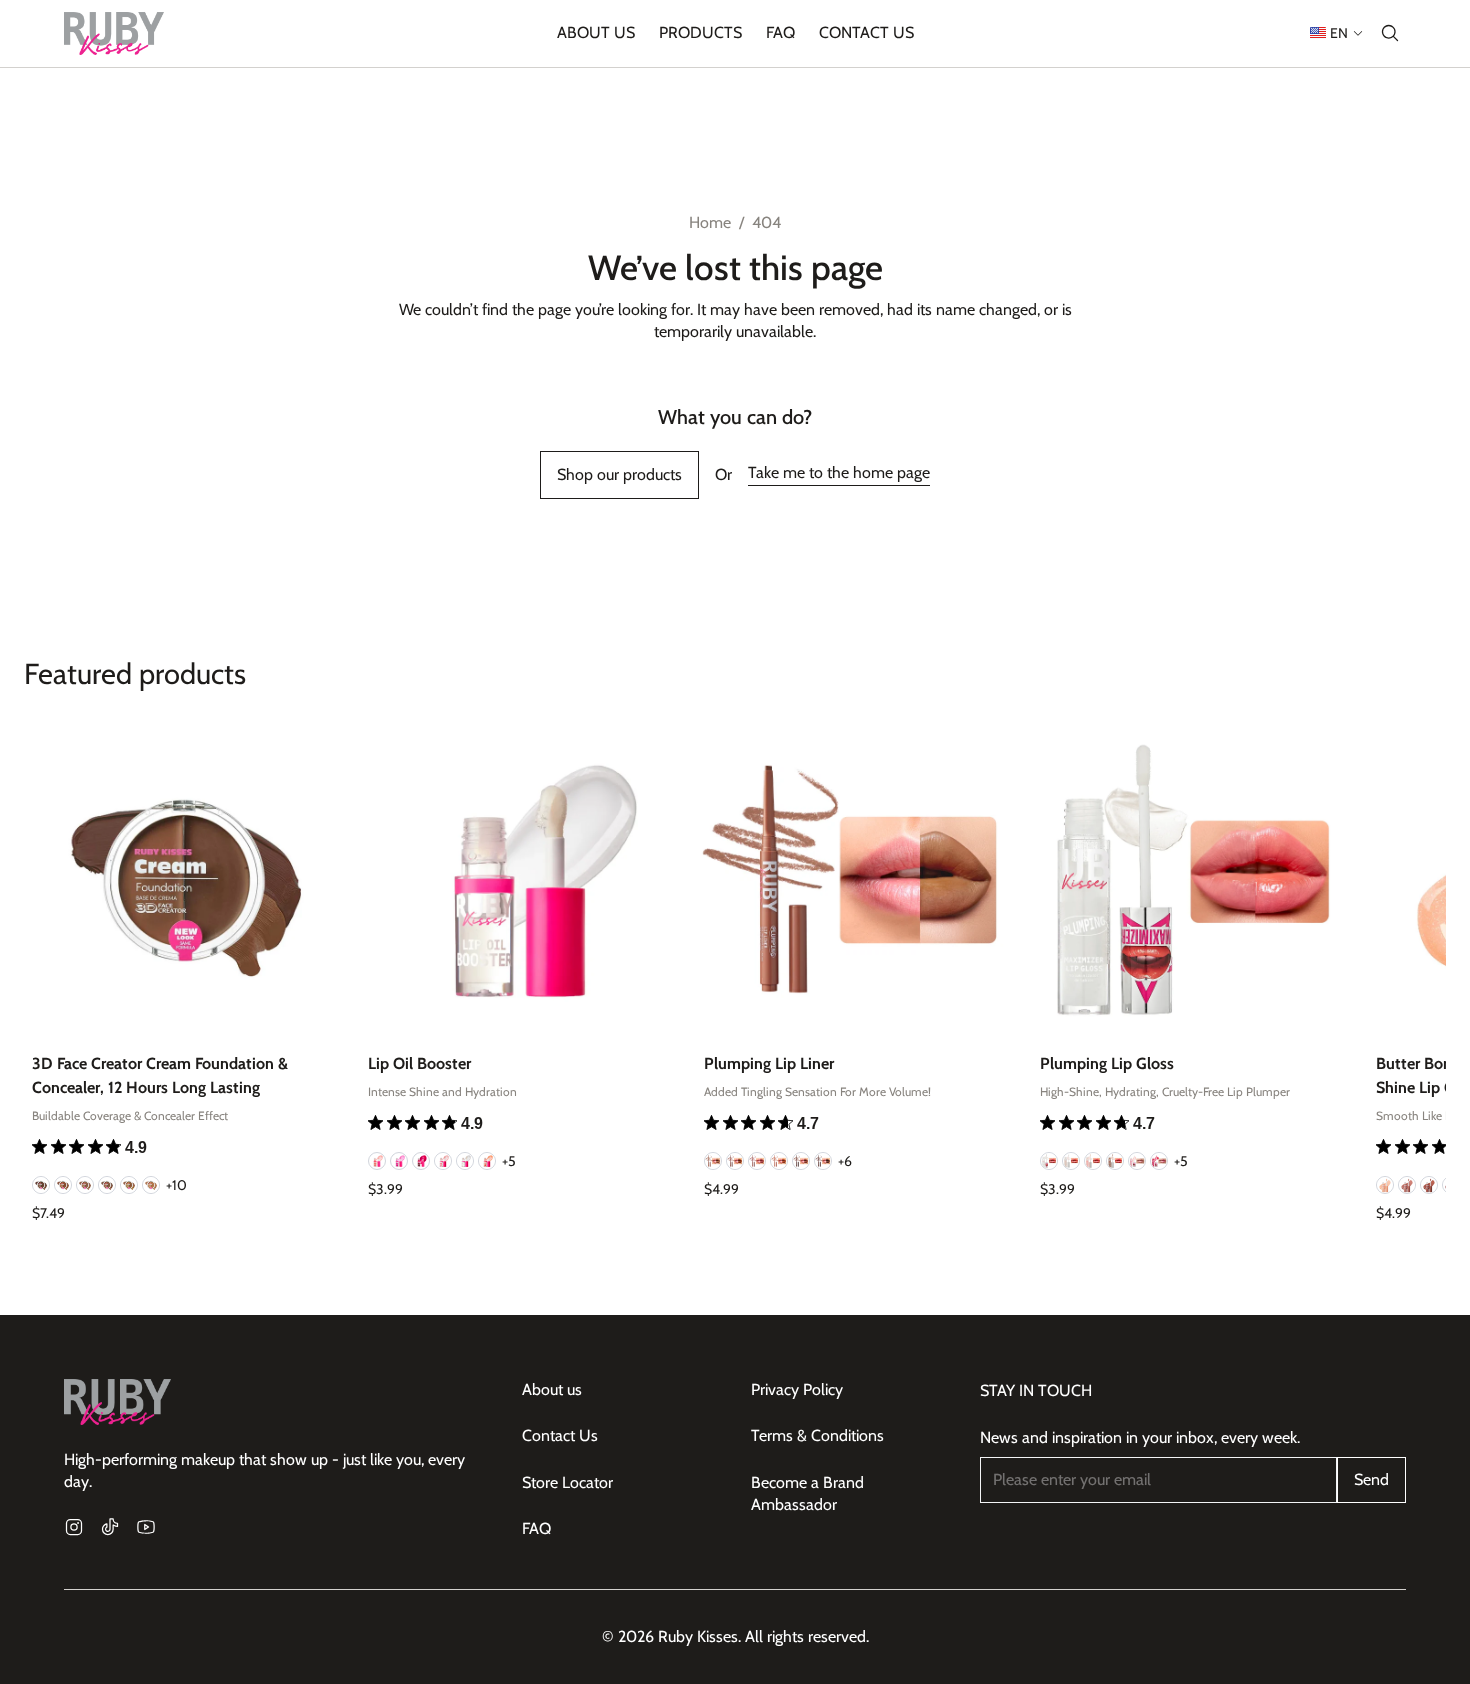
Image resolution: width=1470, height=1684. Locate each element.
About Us (596, 32)
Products (700, 32)
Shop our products (619, 474)
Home (710, 222)
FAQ (780, 32)
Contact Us (866, 32)
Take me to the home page (839, 472)
